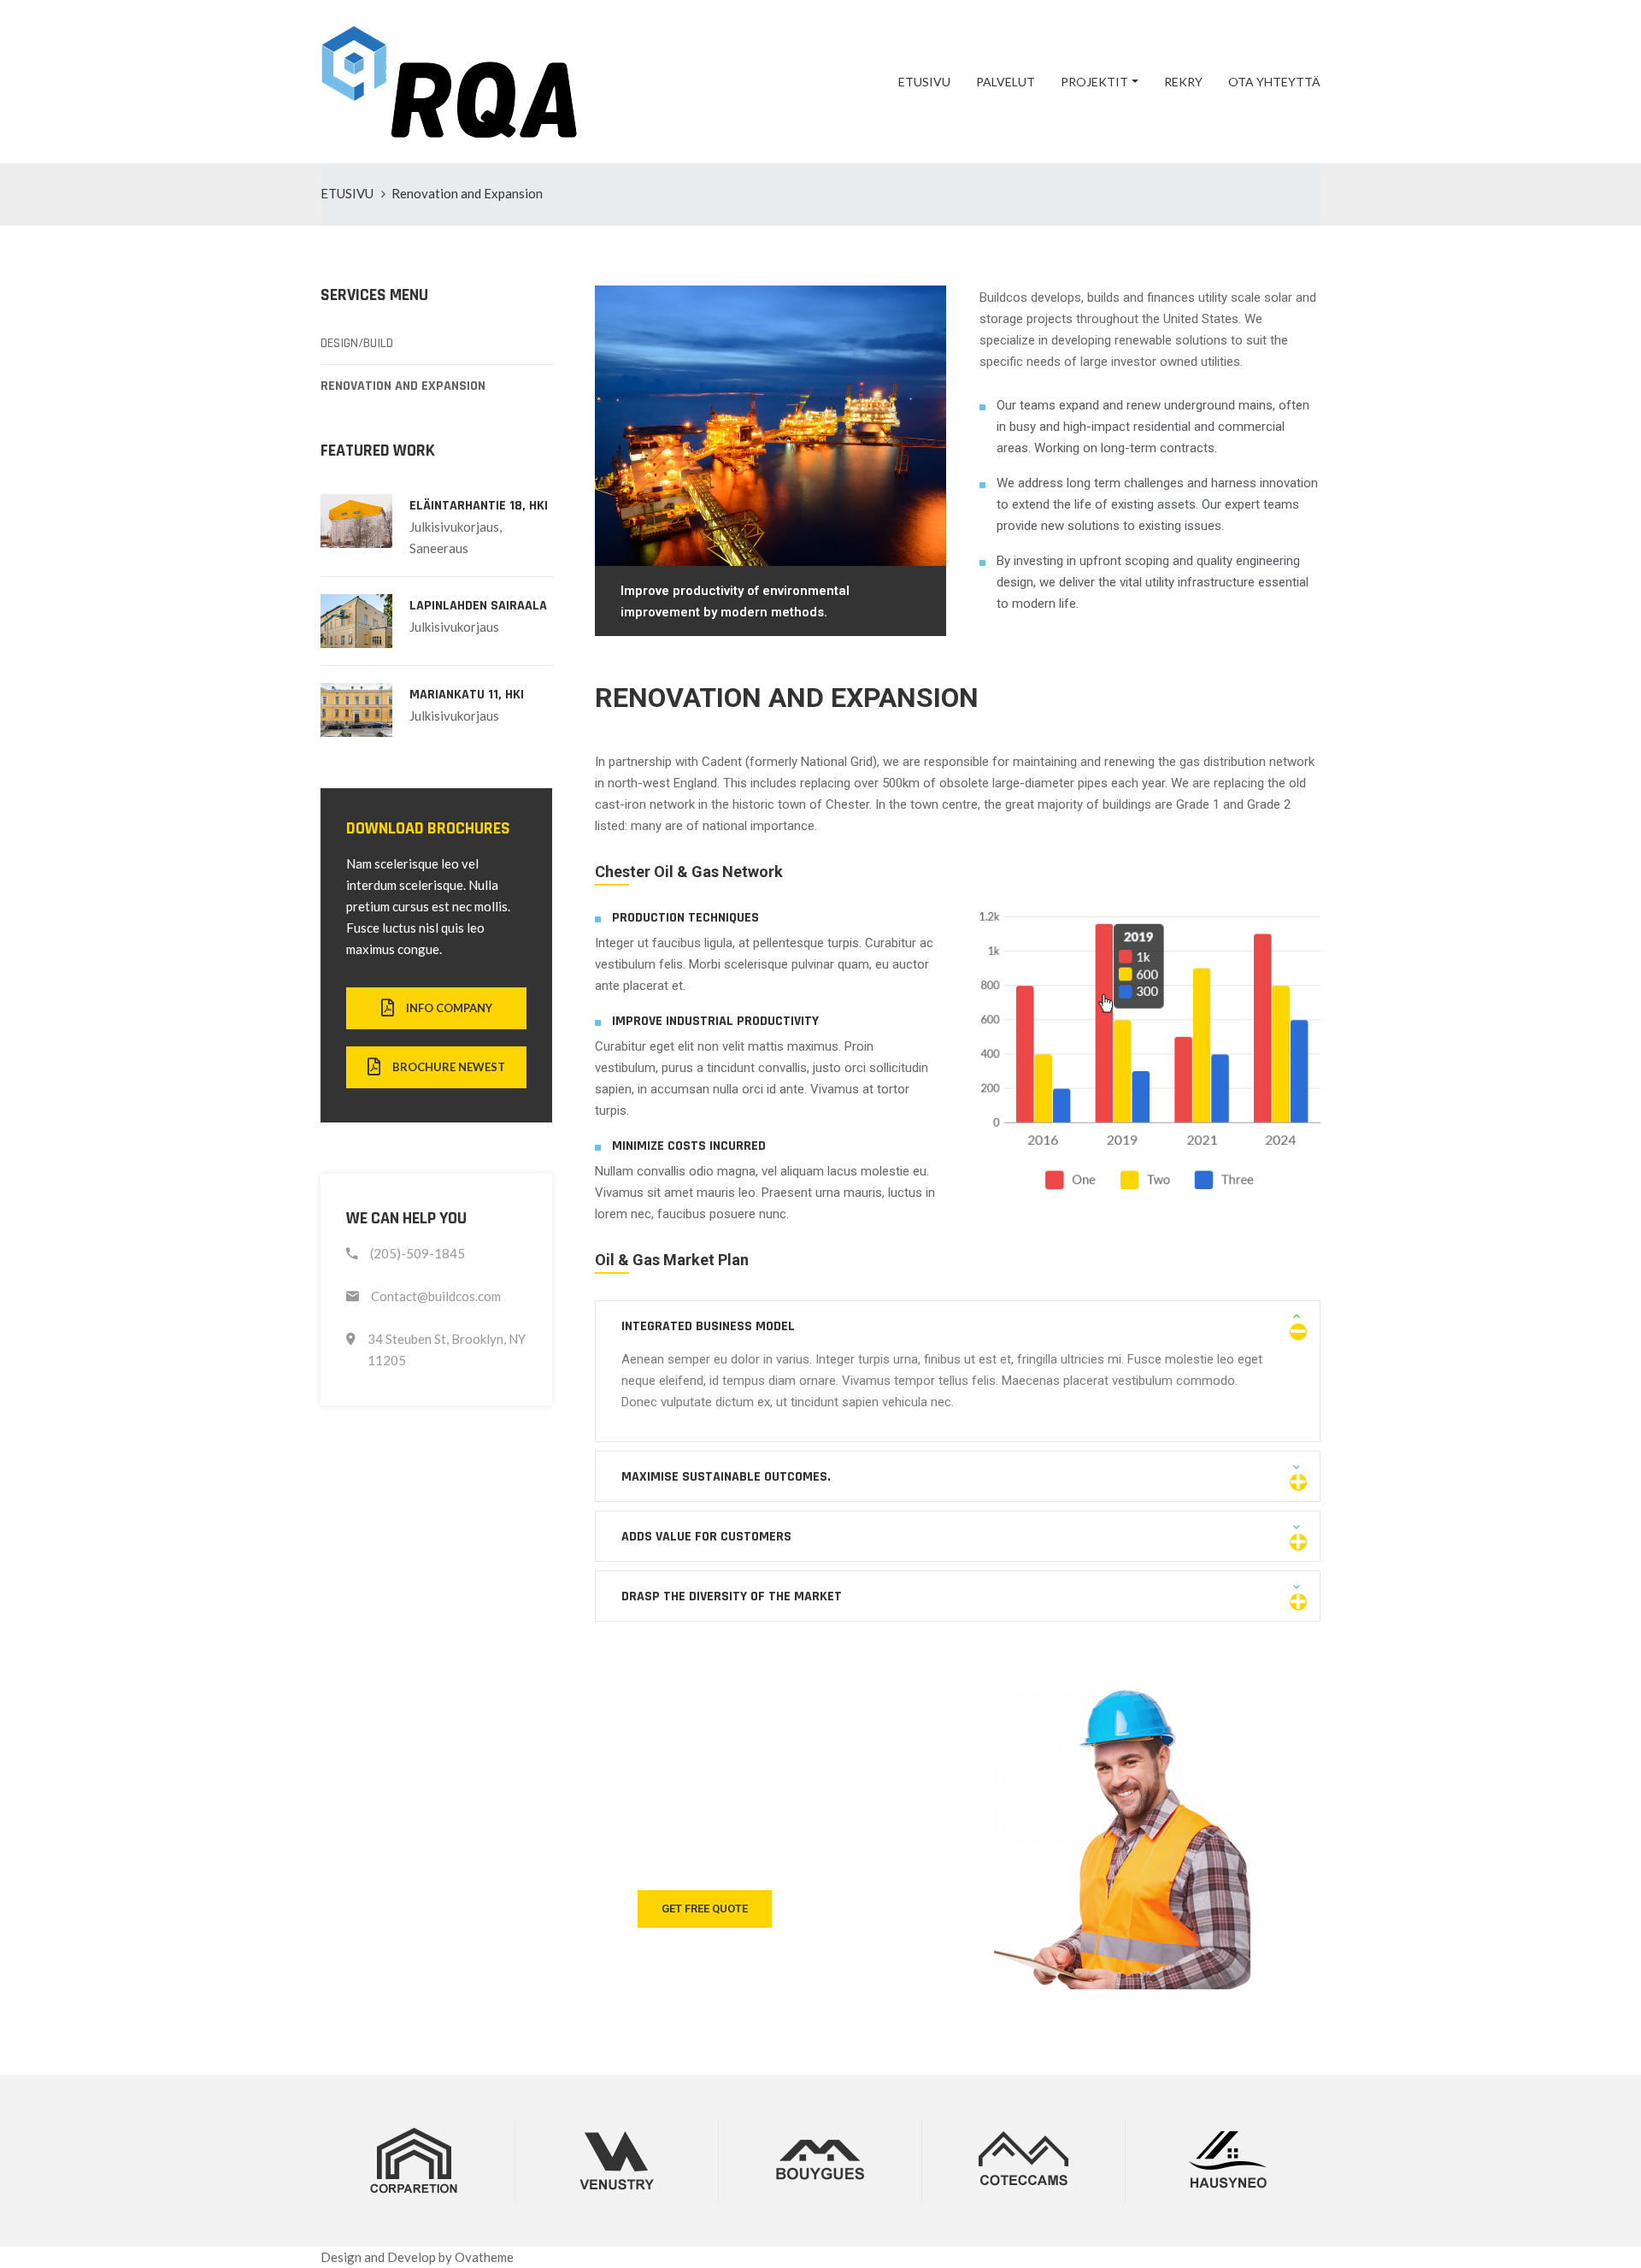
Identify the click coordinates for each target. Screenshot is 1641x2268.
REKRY (1183, 82)
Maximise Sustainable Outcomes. (726, 1477)
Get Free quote (705, 1909)
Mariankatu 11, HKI (467, 695)
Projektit (1094, 82)
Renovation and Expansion (403, 386)
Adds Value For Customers (706, 1537)
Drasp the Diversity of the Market (732, 1596)
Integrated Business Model (708, 1326)
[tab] (958, 1326)
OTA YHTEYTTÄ (1274, 82)
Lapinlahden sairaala (478, 606)
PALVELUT (1006, 82)
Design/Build (357, 343)
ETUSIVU (924, 82)
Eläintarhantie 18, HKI (479, 506)
